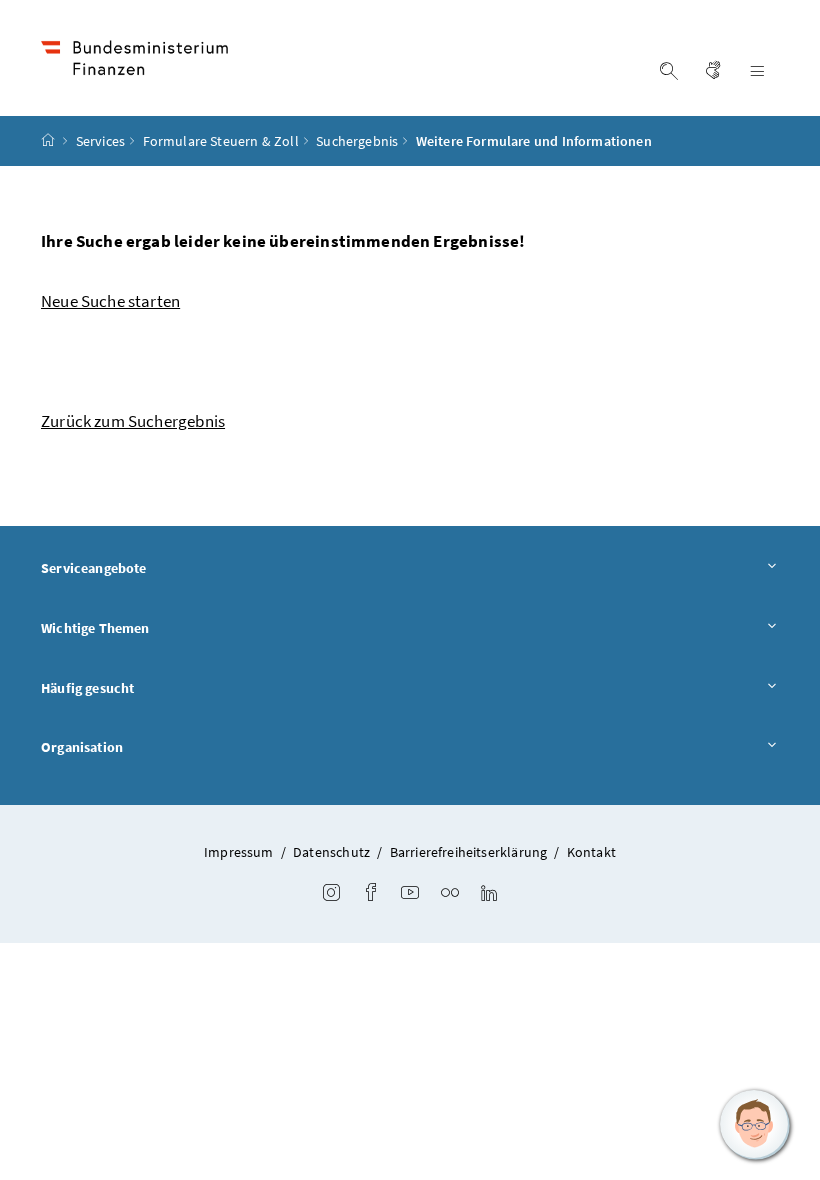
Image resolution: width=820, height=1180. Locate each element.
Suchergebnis (357, 141)
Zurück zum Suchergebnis (133, 421)
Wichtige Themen (95, 628)
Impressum (239, 852)
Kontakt (591, 852)
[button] (755, 1125)
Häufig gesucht (87, 688)
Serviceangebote (94, 568)
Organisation (82, 747)
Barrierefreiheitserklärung (469, 852)
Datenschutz (331, 852)
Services (100, 141)
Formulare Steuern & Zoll (221, 141)
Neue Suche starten (110, 301)
